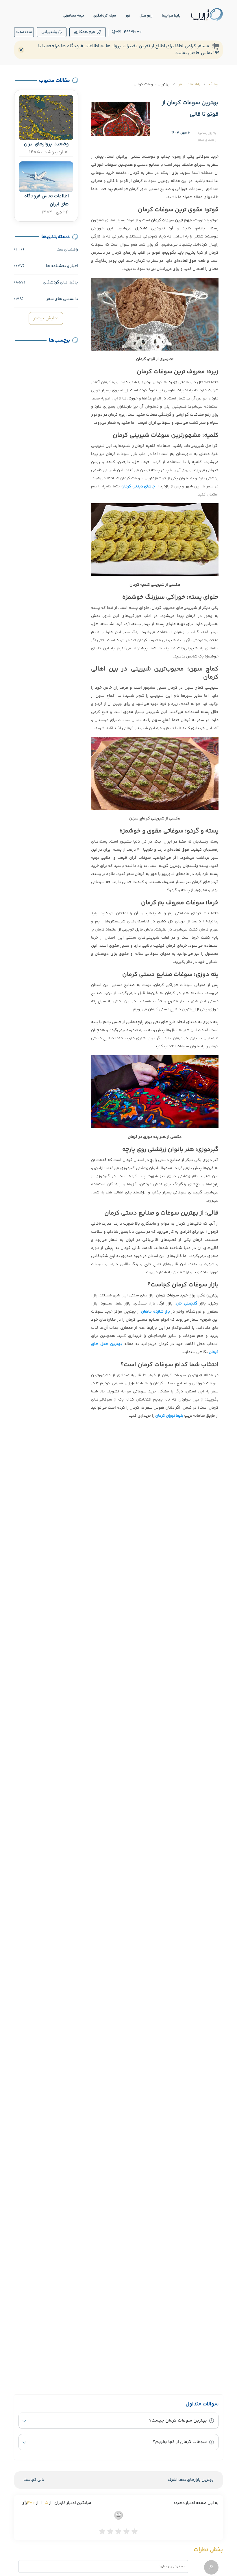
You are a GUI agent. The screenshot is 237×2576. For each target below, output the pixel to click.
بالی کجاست (34, 2480)
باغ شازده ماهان (155, 1312)
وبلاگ (214, 84)
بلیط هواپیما (171, 16)
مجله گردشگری (105, 16)
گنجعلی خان (187, 1304)
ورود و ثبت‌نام (24, 32)
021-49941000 (129, 32)
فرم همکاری (85, 32)
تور (128, 16)
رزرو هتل (146, 16)
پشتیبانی (49, 32)
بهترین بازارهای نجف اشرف (191, 2480)
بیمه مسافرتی (74, 16)
